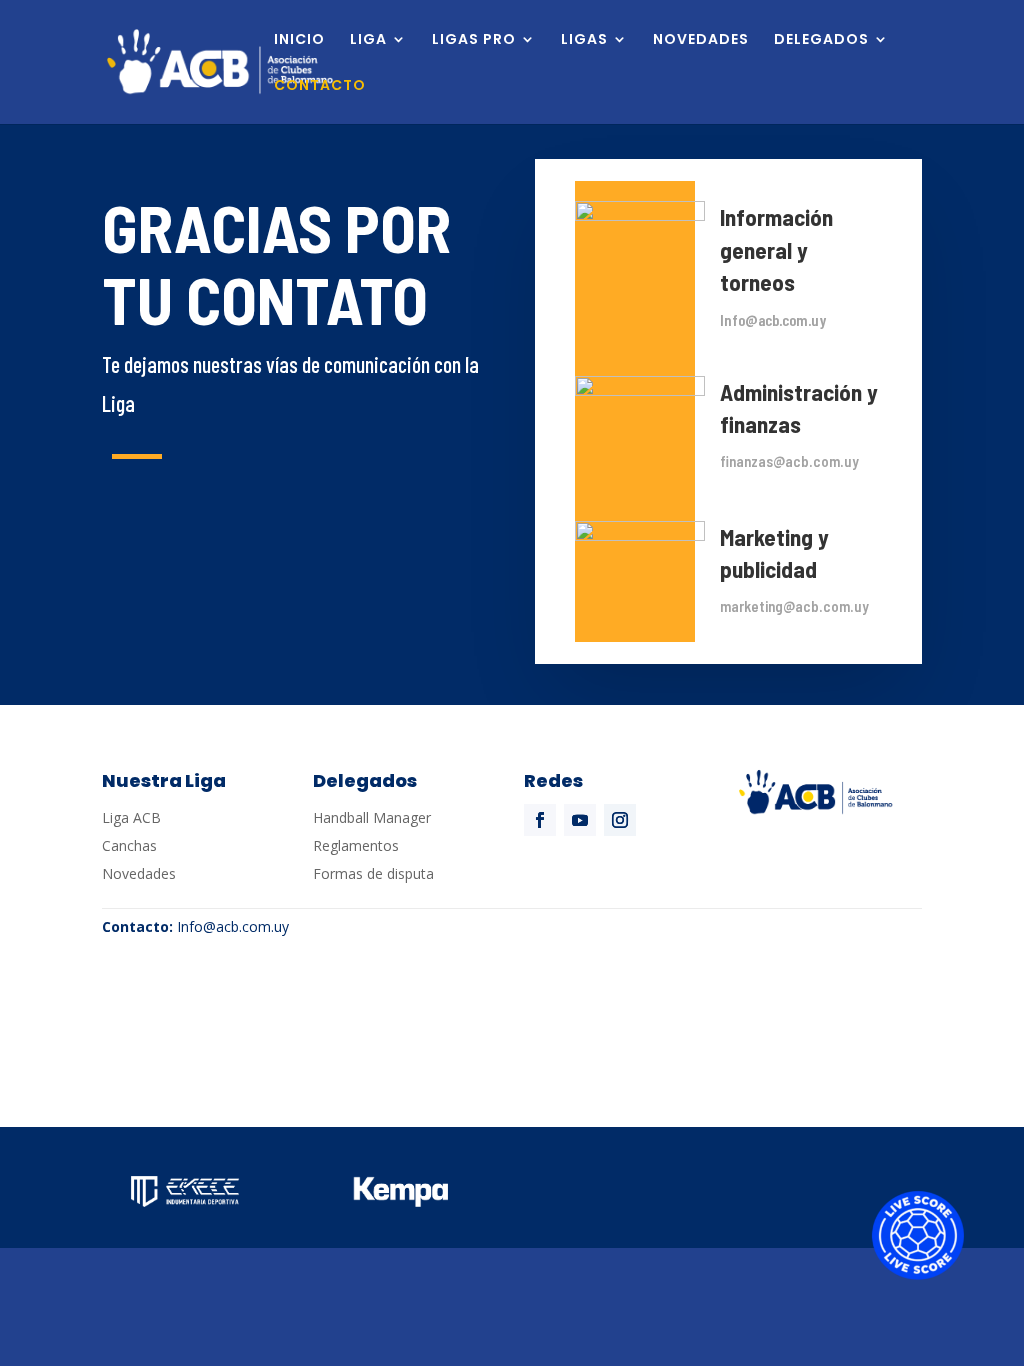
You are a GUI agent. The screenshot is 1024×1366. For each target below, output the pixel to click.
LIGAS (584, 40)
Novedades (139, 873)
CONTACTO (320, 86)
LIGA (368, 40)
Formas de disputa (373, 873)
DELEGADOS (821, 40)
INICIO (299, 40)
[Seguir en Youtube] (580, 820)
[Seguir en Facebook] (540, 820)
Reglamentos (356, 845)
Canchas (129, 845)
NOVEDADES (701, 40)
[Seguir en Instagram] (620, 820)
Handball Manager (372, 817)
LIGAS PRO (474, 40)
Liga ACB (131, 817)
